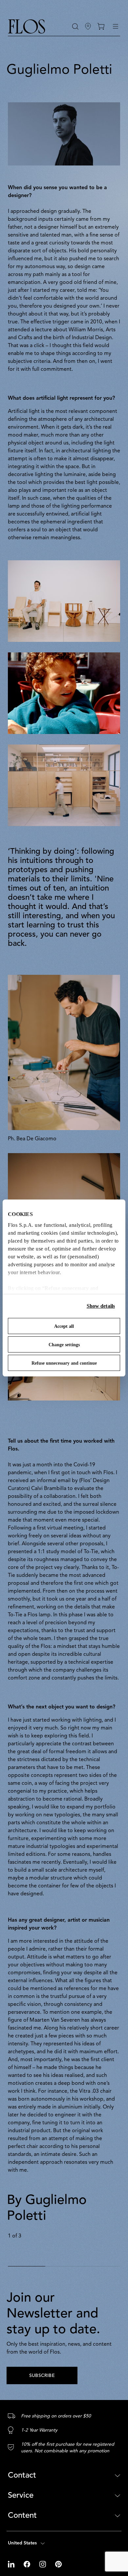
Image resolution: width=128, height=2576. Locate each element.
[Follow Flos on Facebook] (28, 2564)
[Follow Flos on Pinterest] (58, 2564)
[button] (75, 26)
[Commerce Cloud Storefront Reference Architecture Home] (27, 26)
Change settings (64, 1345)
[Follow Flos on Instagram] (43, 2564)
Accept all (64, 1326)
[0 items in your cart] (101, 26)
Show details (101, 1306)
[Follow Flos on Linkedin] (12, 2564)
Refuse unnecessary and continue (64, 1363)
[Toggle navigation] (116, 26)
